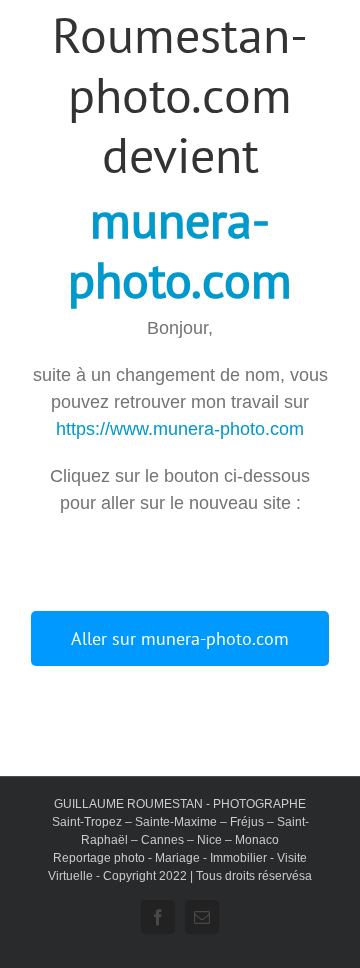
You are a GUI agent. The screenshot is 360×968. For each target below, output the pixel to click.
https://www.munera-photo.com (180, 429)
